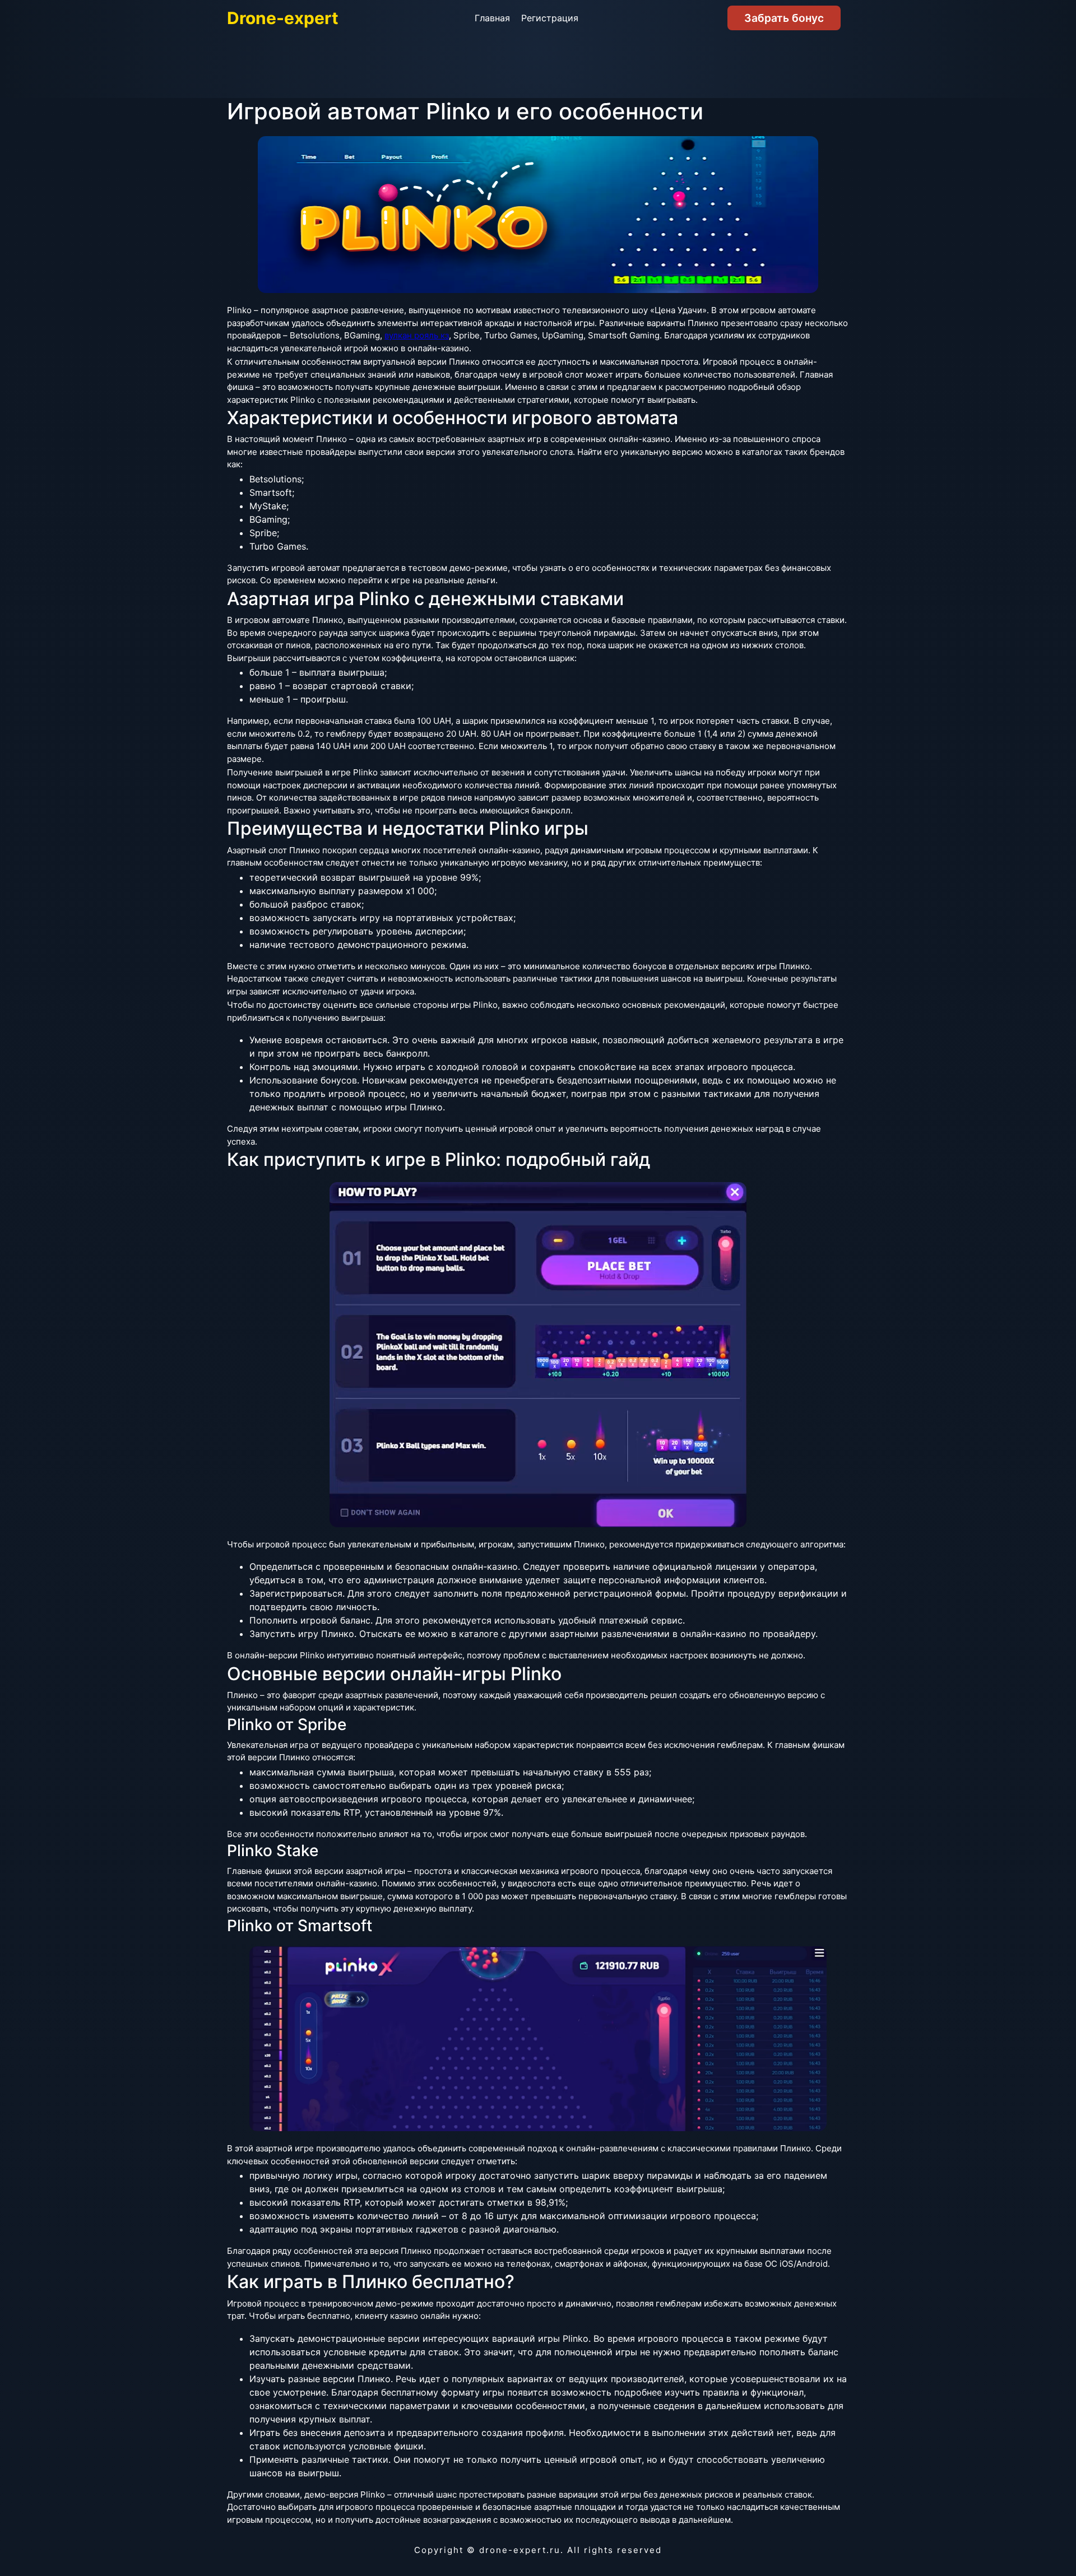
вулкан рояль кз (417, 335)
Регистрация (550, 18)
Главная (492, 18)
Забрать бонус (784, 18)
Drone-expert (283, 18)
